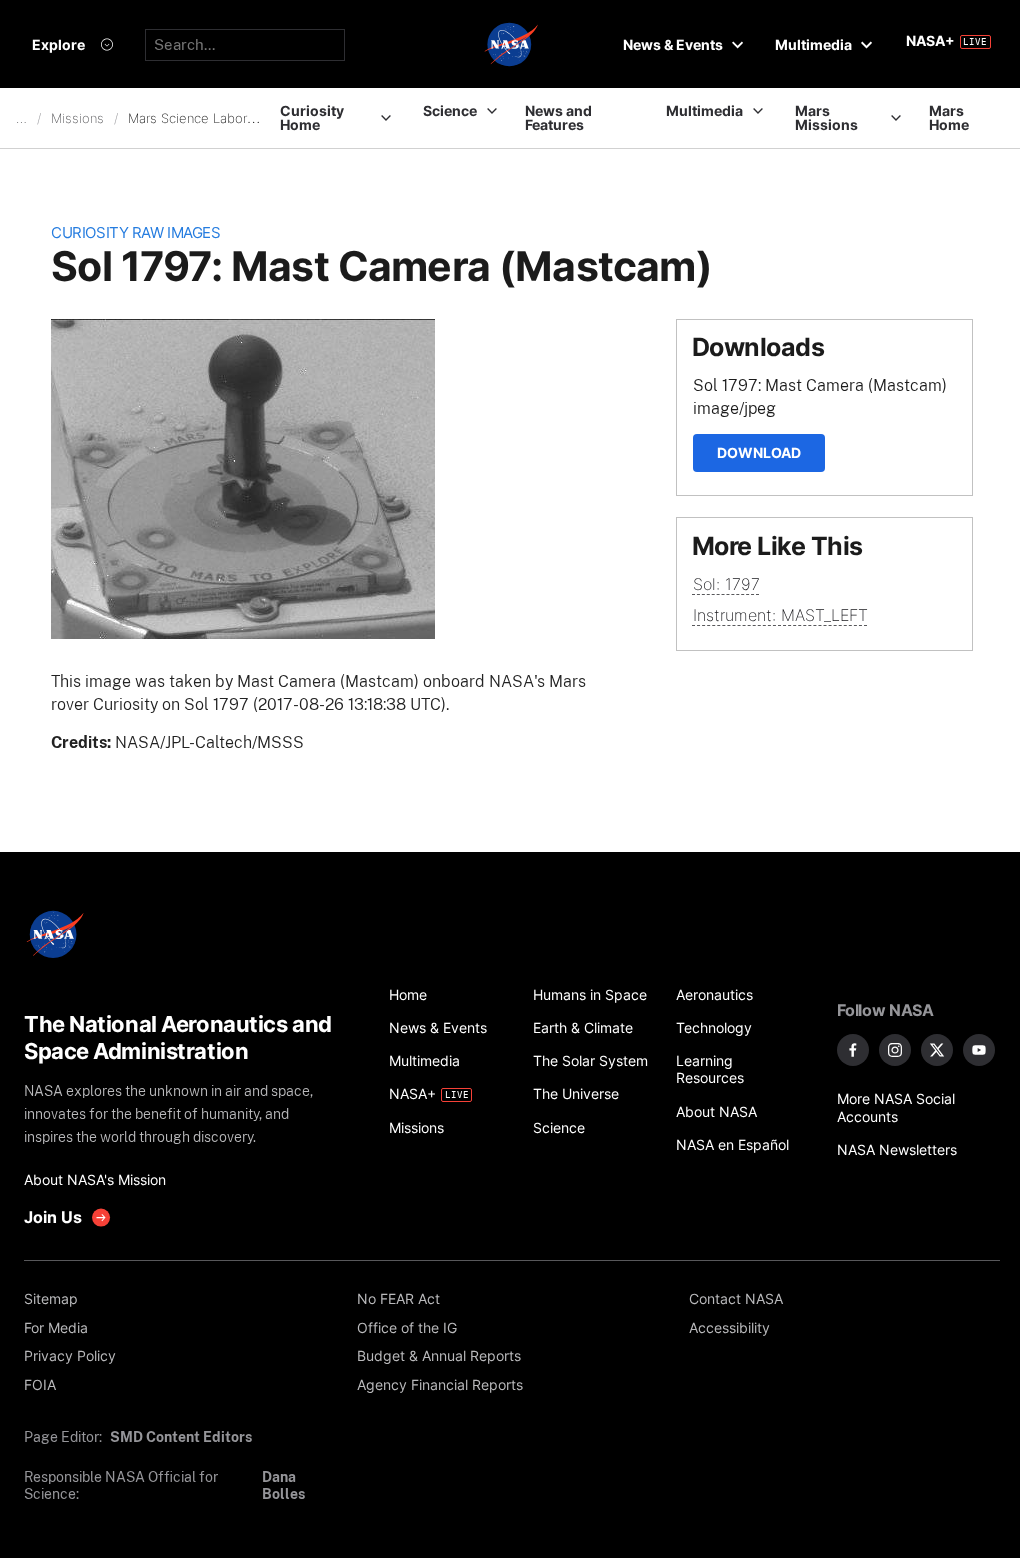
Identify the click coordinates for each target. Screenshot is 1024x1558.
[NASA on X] (937, 1050)
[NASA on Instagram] (895, 1050)
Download (759, 452)
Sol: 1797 (726, 584)
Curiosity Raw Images (135, 233)
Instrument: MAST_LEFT (780, 615)
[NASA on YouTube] (979, 1050)
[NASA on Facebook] (853, 1050)
